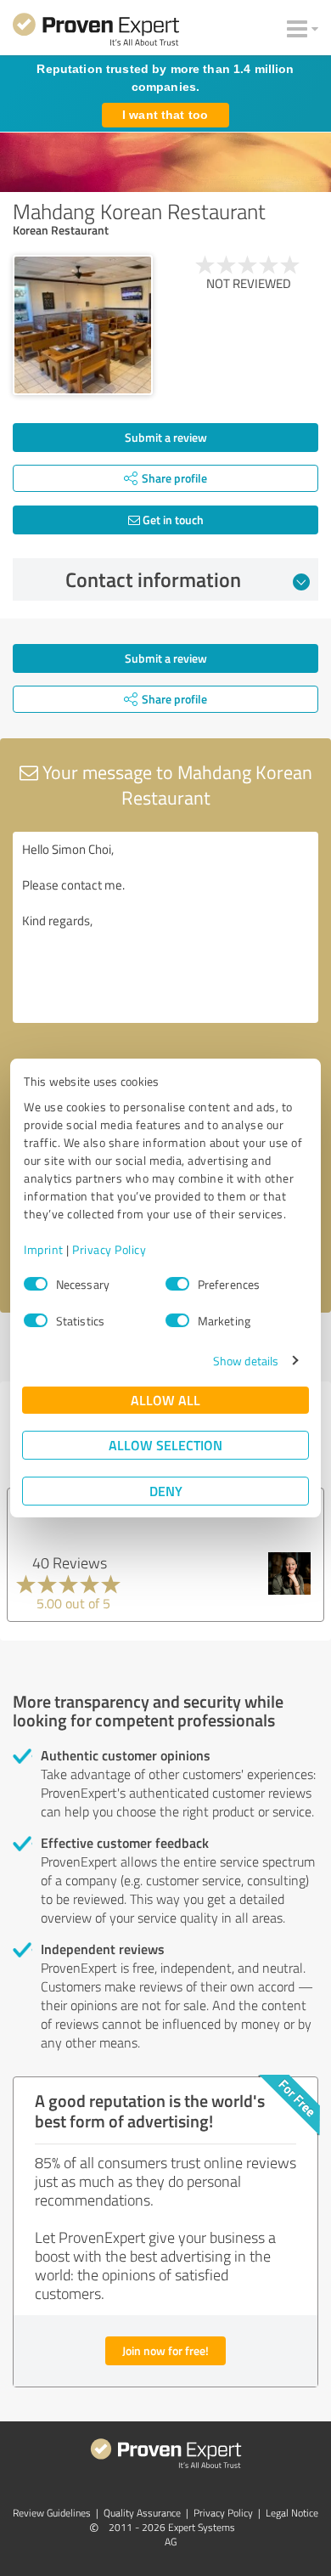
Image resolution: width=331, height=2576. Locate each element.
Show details (246, 1361)
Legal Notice (292, 2513)
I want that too (165, 115)
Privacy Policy (109, 1249)
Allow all (165, 1400)
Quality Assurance (142, 2513)
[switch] (177, 1284)
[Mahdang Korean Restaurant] (83, 325)
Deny (166, 1491)
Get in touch (172, 520)
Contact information (153, 579)
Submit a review (166, 437)
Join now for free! (165, 2350)
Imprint (44, 1249)
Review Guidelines (52, 2513)
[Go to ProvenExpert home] (96, 32)
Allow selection (165, 1445)
